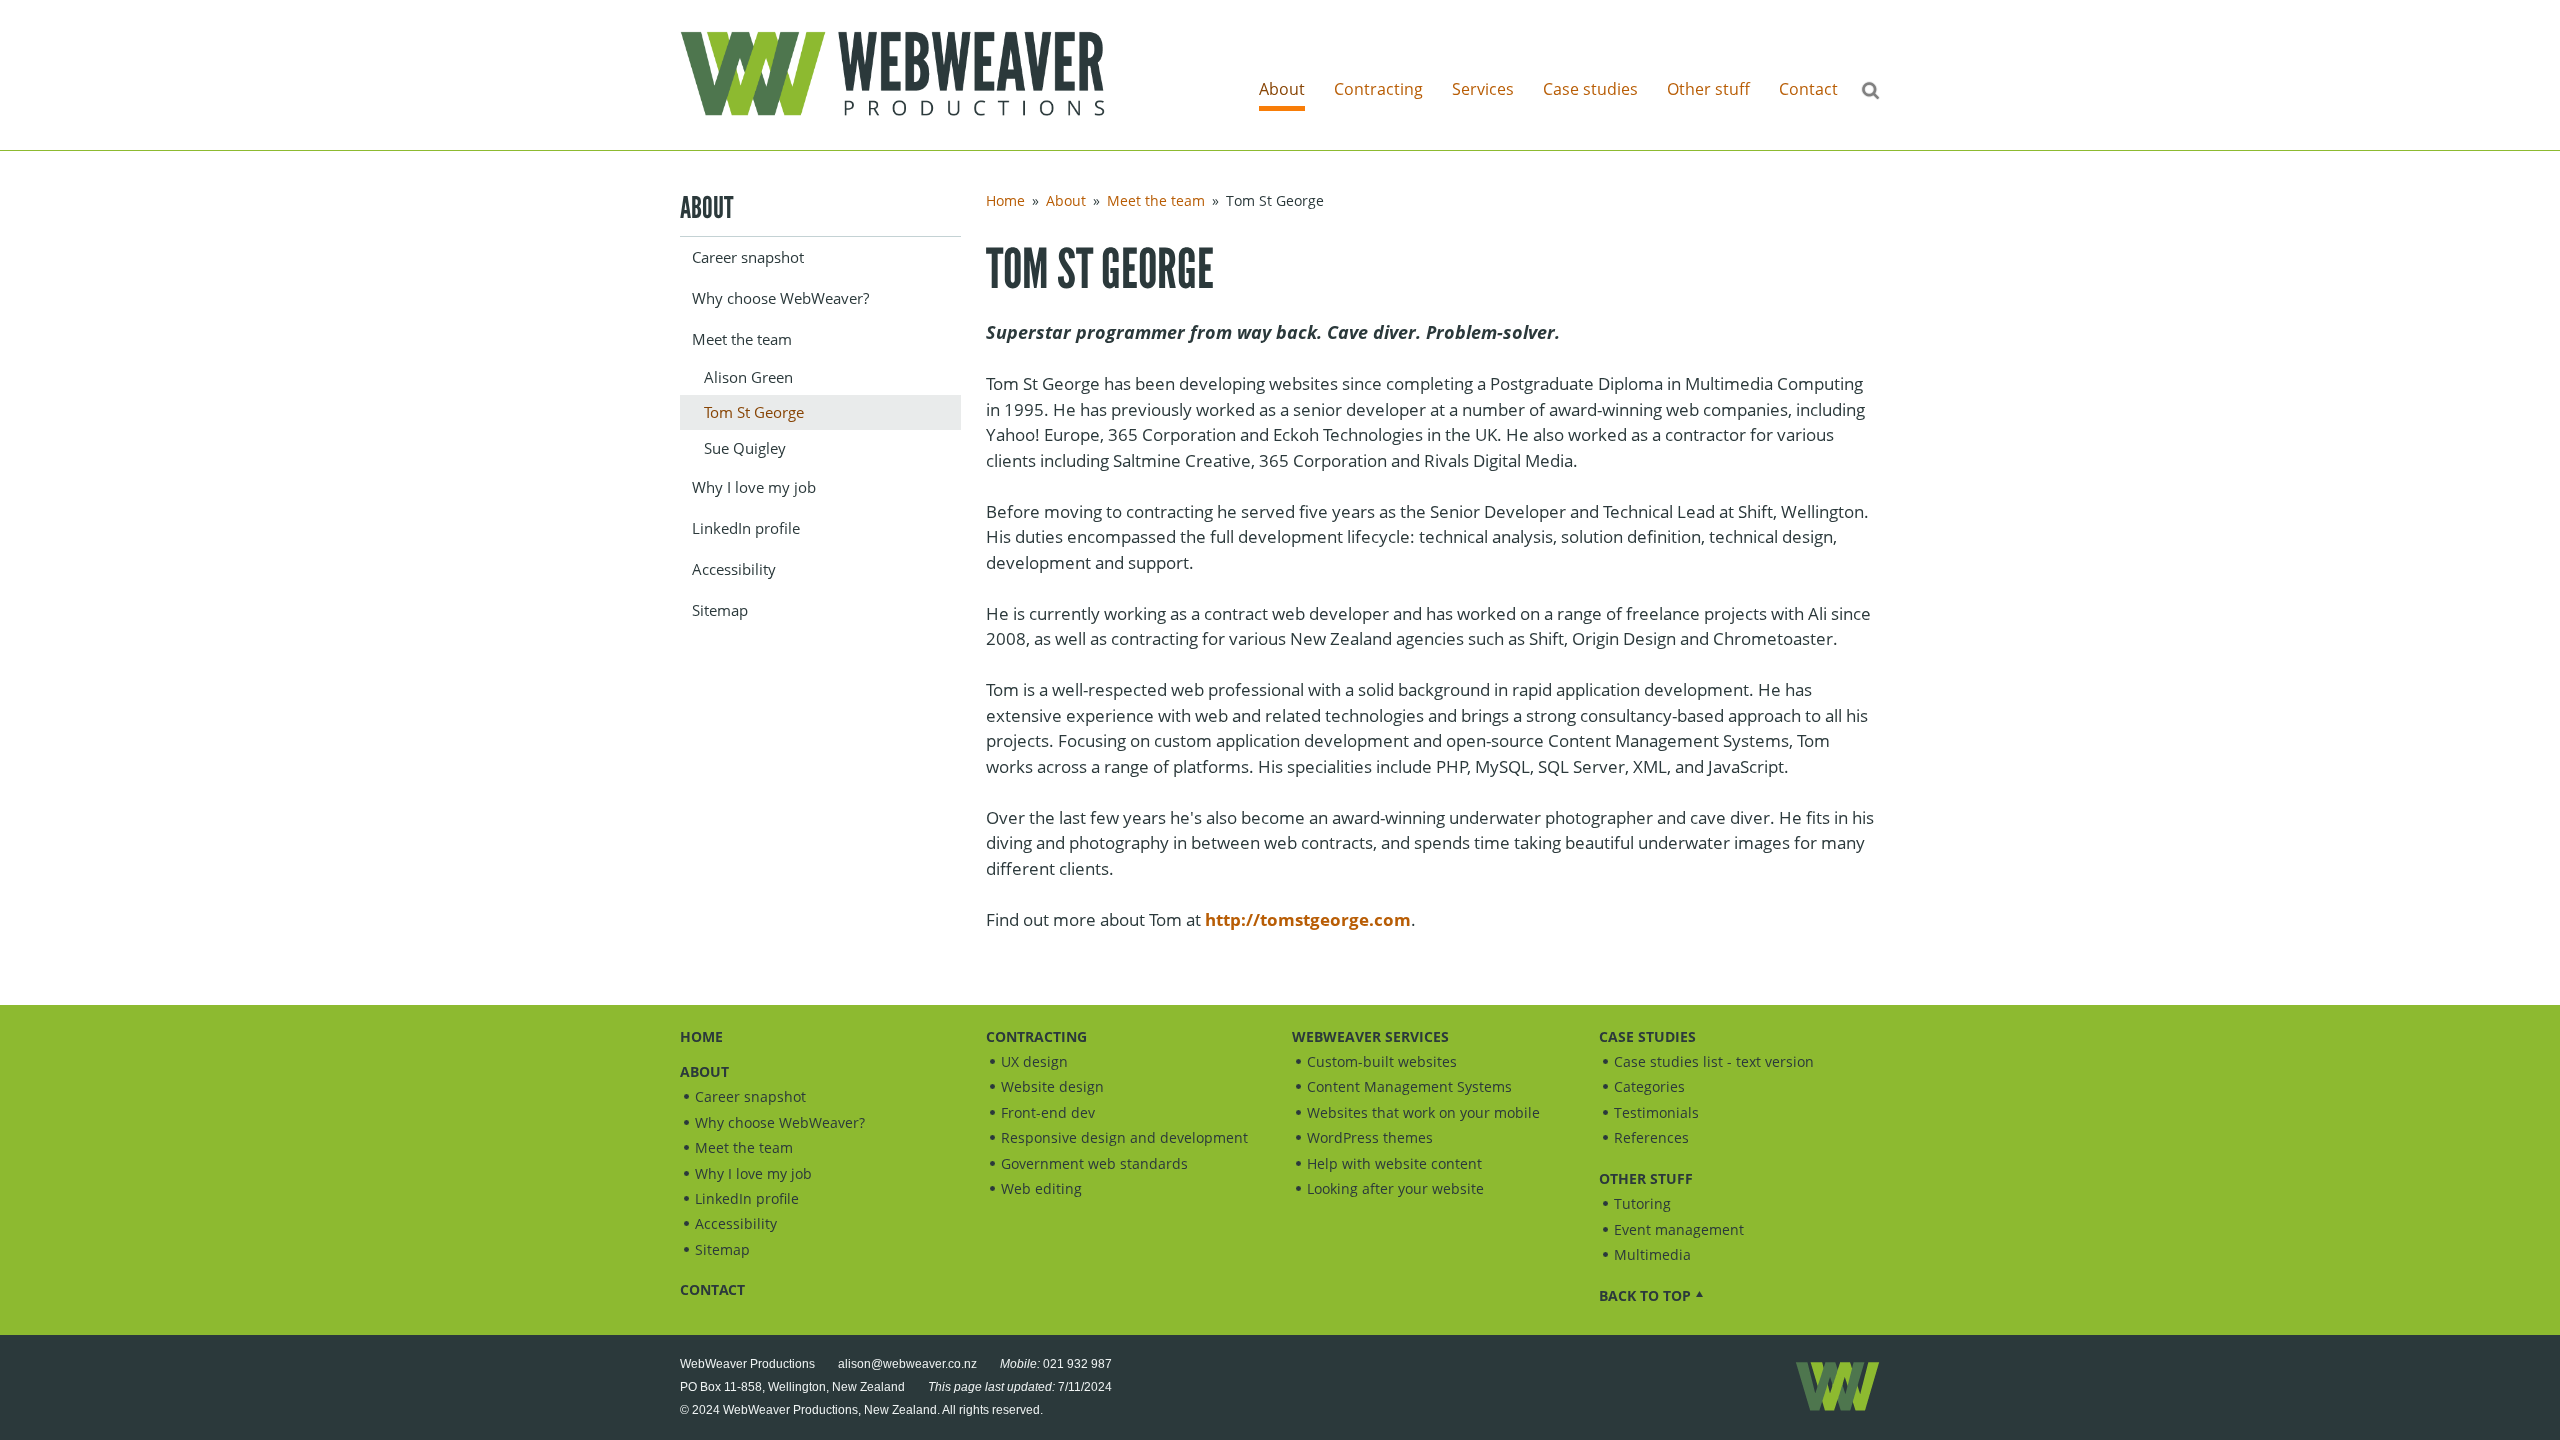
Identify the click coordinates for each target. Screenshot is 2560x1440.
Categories (1649, 1086)
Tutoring (1642, 1203)
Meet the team (742, 339)
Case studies (1590, 89)
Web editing (1041, 1188)
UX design (1034, 1061)
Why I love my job (754, 487)
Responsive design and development (1124, 1137)
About (1282, 89)
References (1651, 1137)
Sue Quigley (745, 448)
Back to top (1645, 1295)
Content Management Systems (1409, 1086)
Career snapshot (748, 257)
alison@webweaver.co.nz (907, 1364)
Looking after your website (1395, 1188)
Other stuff (1708, 89)
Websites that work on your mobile (1423, 1112)
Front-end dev (1048, 1112)
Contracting (1378, 89)
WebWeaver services (1370, 1036)
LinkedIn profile (746, 528)
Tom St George (754, 412)
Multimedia (1652, 1254)
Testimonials (1656, 1112)
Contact (1808, 89)
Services (1483, 89)
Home (1005, 200)
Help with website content (1394, 1163)
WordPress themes (1370, 1137)
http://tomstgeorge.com (1308, 919)
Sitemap (720, 610)
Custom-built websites (1382, 1061)
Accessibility (734, 569)
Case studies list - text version (1714, 1061)
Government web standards (1094, 1163)
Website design (1052, 1086)
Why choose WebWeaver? (780, 298)
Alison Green (748, 377)
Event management (1679, 1229)
